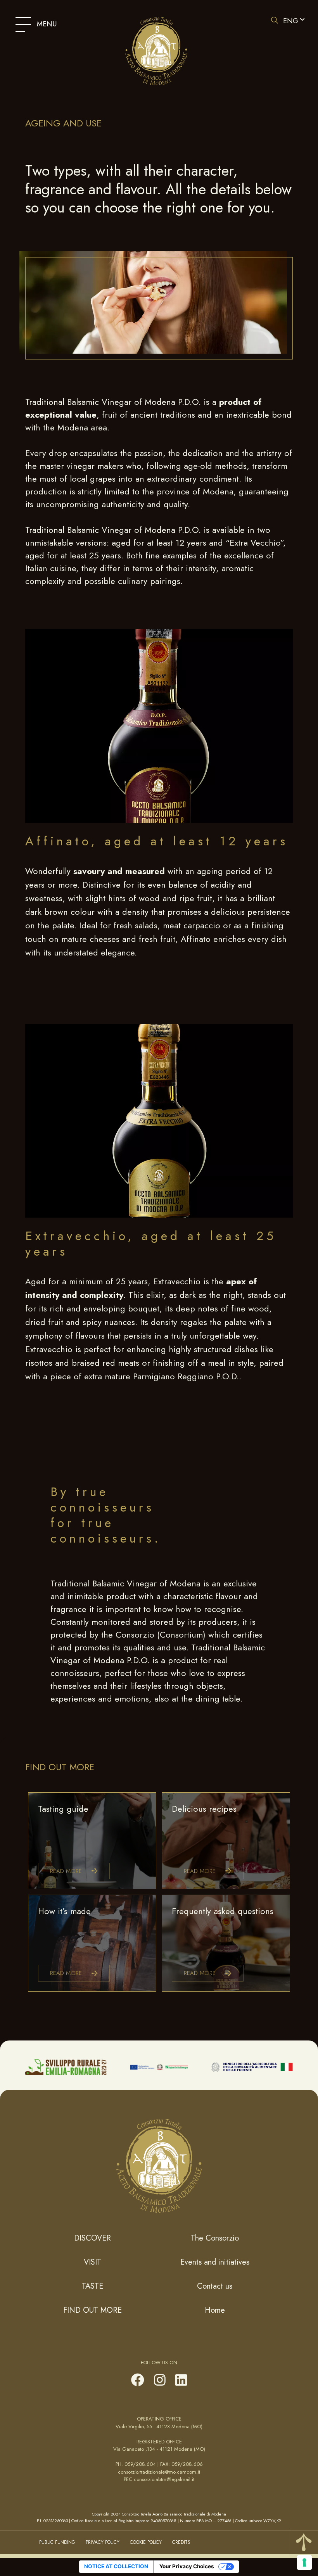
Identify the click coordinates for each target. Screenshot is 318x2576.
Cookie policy (146, 2542)
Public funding (57, 2542)
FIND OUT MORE (92, 2310)
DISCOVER (92, 2238)
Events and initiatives (215, 2262)
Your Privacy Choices (187, 2566)
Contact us (215, 2286)
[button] (293, 21)
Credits (181, 2542)
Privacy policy (103, 2542)
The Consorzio (215, 2238)
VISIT (92, 2262)
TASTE (92, 2286)
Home (215, 2310)
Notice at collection (116, 2566)
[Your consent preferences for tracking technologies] (304, 2562)
